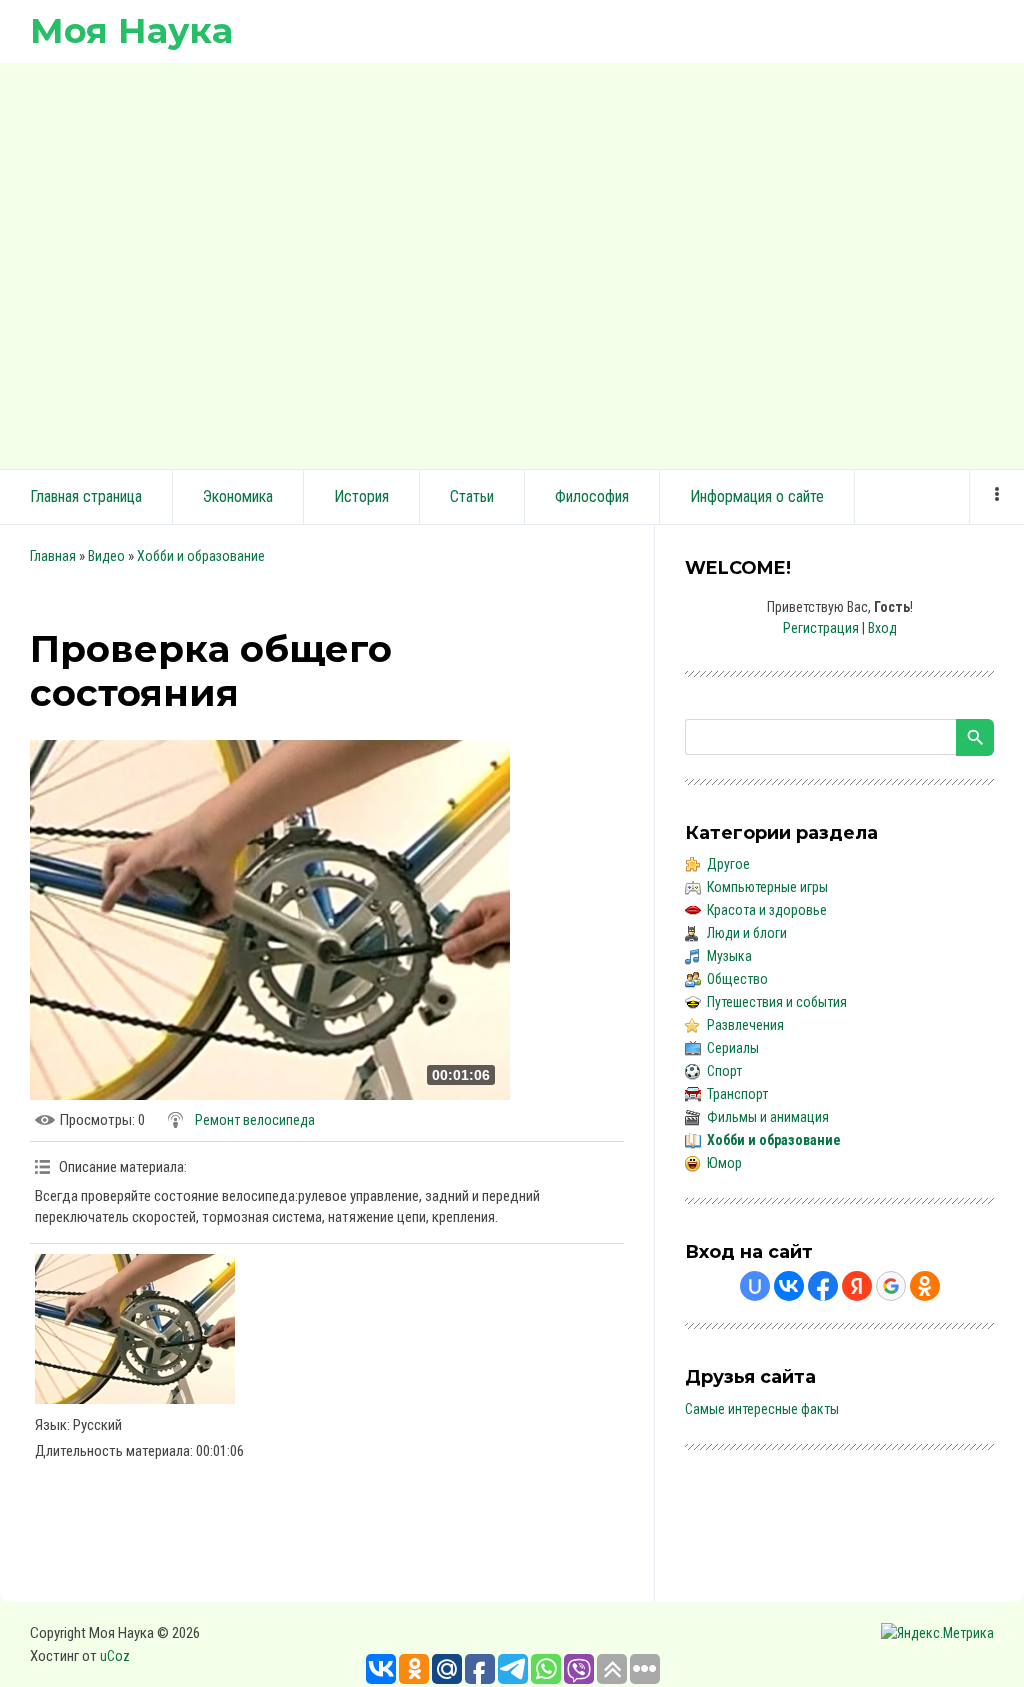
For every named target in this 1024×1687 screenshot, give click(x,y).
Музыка (729, 956)
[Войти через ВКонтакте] (789, 1286)
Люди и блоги (747, 933)
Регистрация (821, 628)
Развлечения (745, 1025)
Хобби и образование (201, 556)
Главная (53, 556)
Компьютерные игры (767, 887)
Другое (728, 864)
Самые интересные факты (762, 1409)
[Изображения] (135, 1329)
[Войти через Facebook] (823, 1286)
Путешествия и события (777, 1002)
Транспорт (737, 1094)
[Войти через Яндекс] (857, 1286)
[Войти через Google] (891, 1286)
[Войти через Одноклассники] (925, 1286)
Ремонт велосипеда (255, 1120)
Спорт (724, 1071)
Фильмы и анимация (768, 1117)
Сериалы (733, 1048)
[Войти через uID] (755, 1286)
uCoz (115, 1656)
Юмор (724, 1163)
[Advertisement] (512, 263)
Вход (882, 628)
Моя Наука (131, 30)
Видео (106, 556)
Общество (737, 979)
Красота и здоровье (767, 910)
